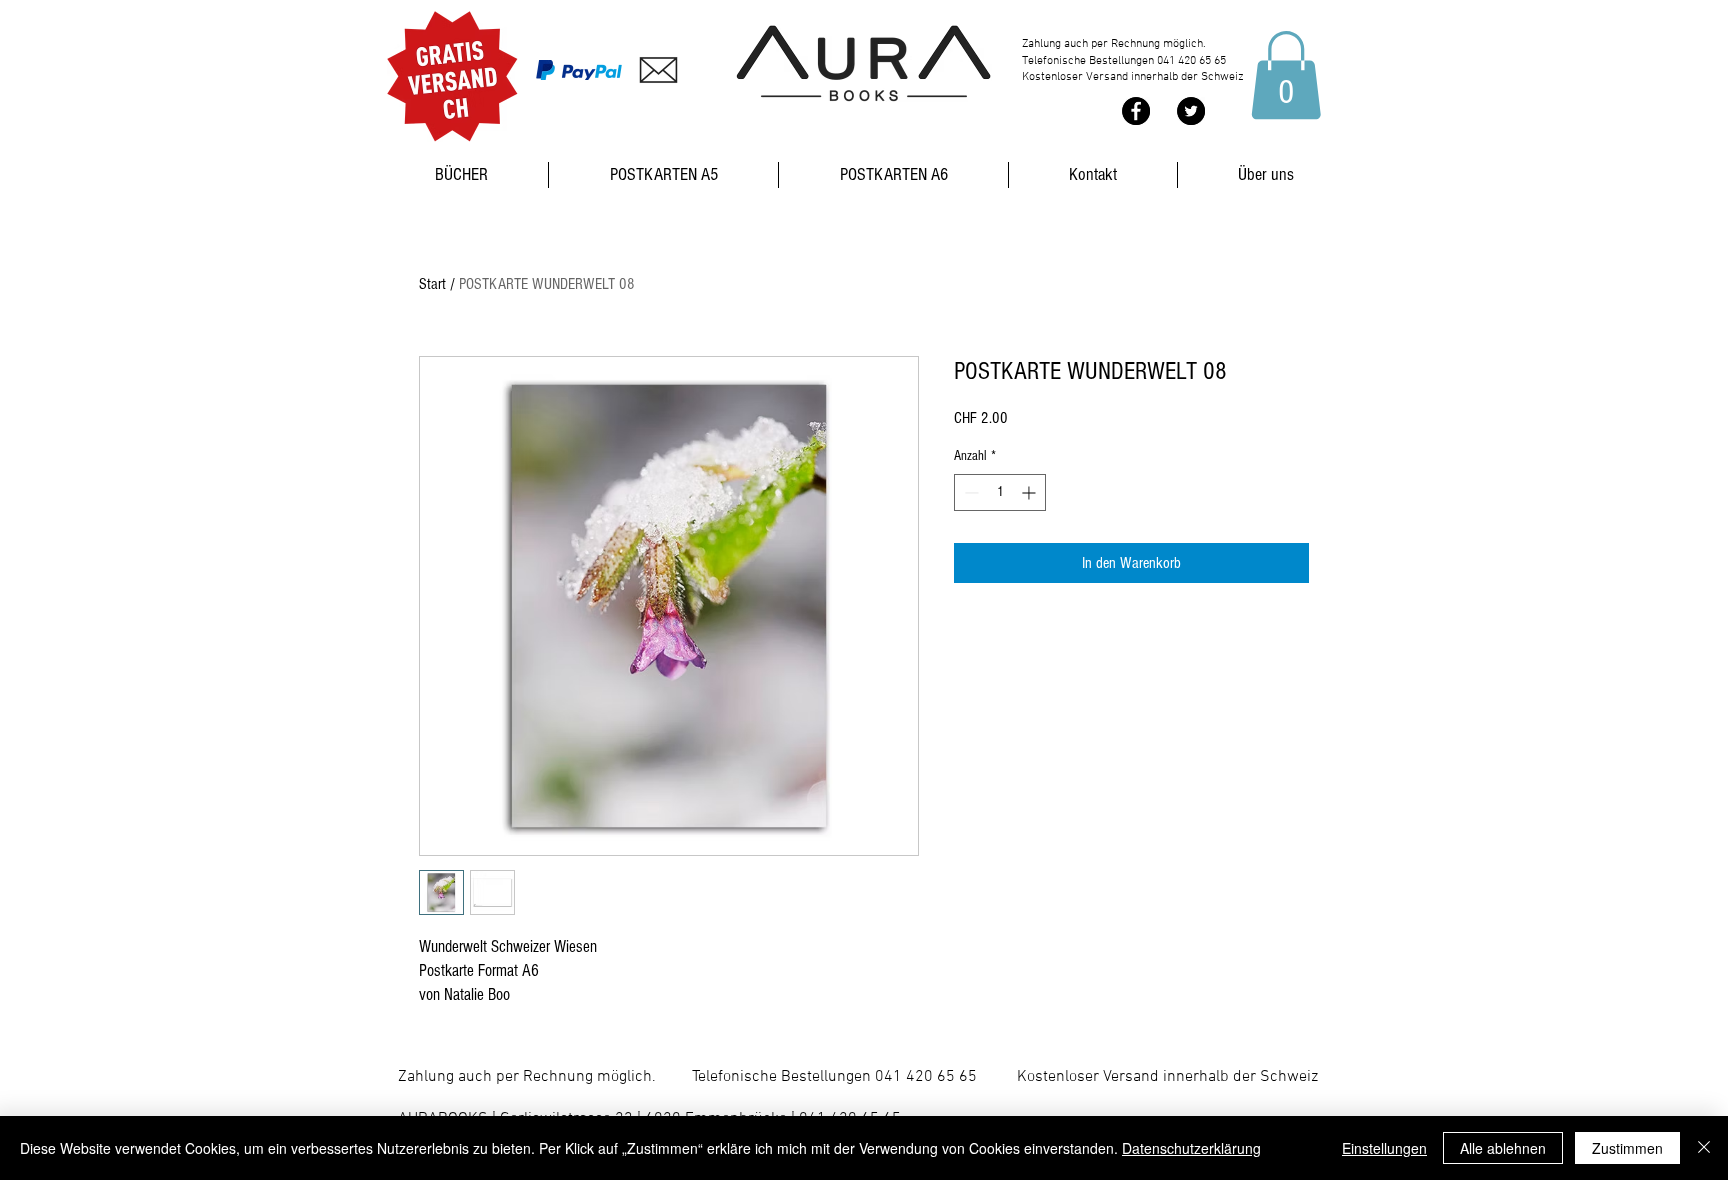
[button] (1286, 75)
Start (432, 284)
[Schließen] (1704, 1148)
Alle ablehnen (1503, 1148)
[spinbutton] (1000, 492)
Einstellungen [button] (1384, 1148)
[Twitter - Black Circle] (1191, 111)
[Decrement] (969, 492)
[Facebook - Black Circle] (1136, 111)
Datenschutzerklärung (1191, 1148)
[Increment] (1030, 492)
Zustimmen (1627, 1148)
